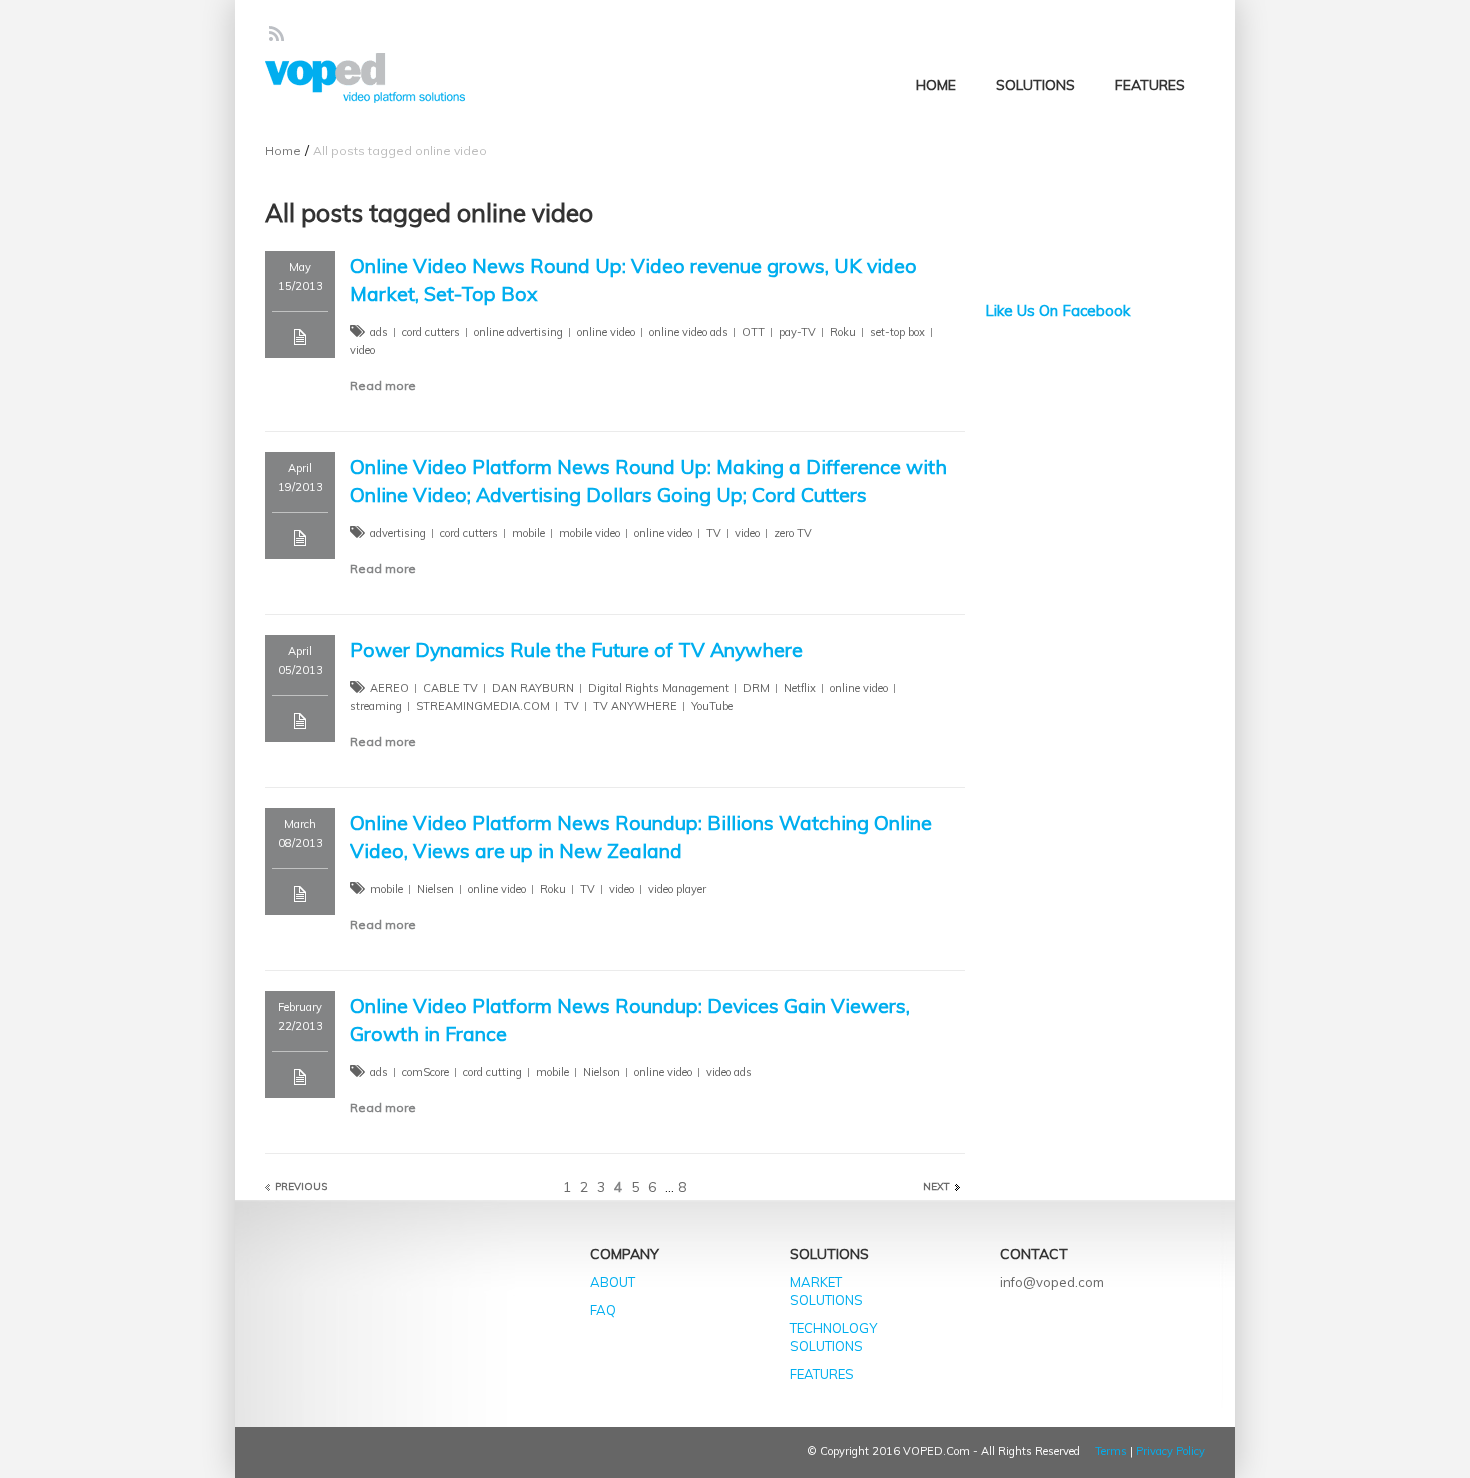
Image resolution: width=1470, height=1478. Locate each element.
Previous (301, 1186)
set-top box (897, 332)
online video (606, 332)
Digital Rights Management (658, 688)
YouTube (712, 706)
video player (677, 889)
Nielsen (435, 889)
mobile (528, 533)
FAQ (603, 1310)
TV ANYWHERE (635, 706)
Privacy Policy (1170, 1451)
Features (1150, 85)
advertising (398, 533)
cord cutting (492, 1072)
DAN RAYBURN (533, 688)
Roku (843, 332)
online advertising (518, 332)
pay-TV (797, 332)
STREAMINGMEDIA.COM (483, 706)
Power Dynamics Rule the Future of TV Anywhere (576, 649)
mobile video (589, 533)
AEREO (389, 688)
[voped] (365, 78)
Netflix (800, 688)
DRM (756, 688)
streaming (376, 706)
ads (379, 332)
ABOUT (612, 1282)
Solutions (1035, 85)
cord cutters (431, 332)
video (362, 350)
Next (936, 1186)
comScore (425, 1072)
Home (936, 85)
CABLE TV (450, 688)
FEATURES (822, 1374)
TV (713, 533)
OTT (753, 332)
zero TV (793, 533)
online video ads (688, 332)
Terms (1111, 1451)
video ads (729, 1072)
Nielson (601, 1072)
